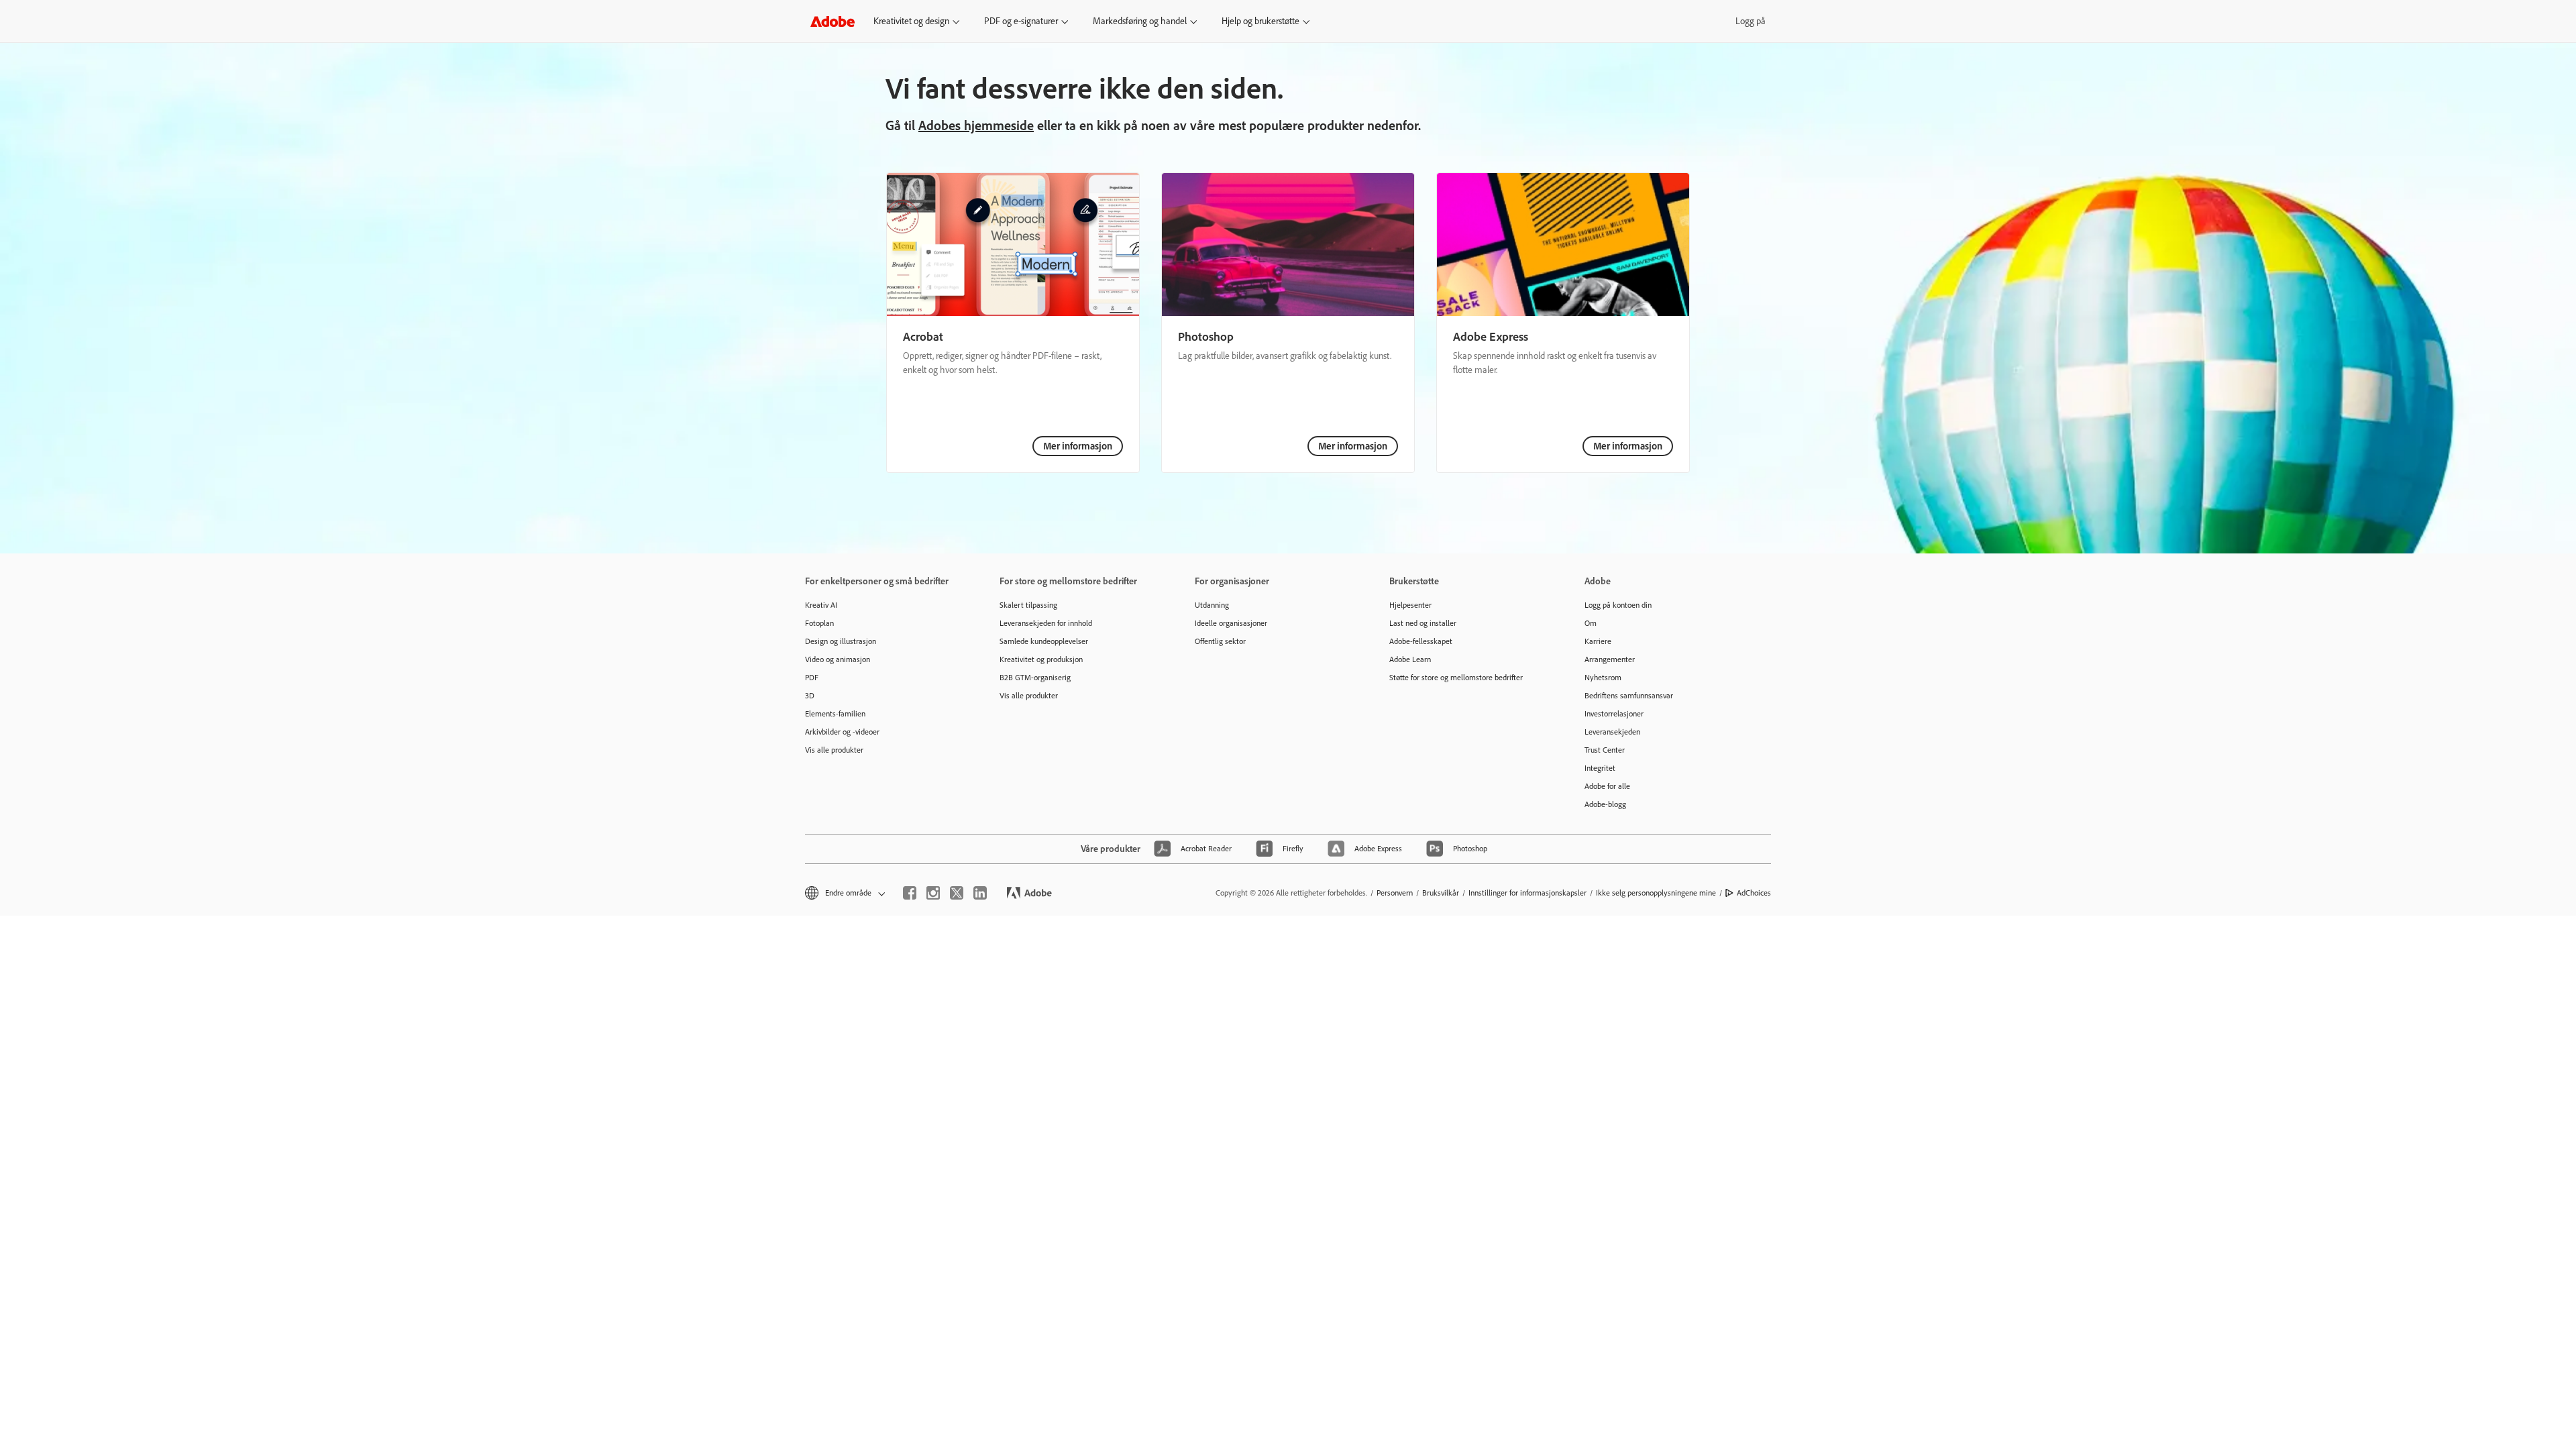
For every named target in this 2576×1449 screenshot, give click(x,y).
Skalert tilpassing (1028, 605)
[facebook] (910, 893)
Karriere (1598, 641)
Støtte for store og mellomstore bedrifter (1456, 678)
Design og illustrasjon (841, 641)
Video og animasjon (838, 659)
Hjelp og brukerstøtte (1260, 21)
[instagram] (933, 893)
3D (810, 696)
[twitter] (957, 893)
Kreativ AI (821, 605)
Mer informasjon (1078, 446)
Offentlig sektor (1220, 641)
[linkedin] (980, 893)
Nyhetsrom (1603, 678)
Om (1591, 623)
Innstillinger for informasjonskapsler (1527, 893)
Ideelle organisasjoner (1231, 623)
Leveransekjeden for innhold (1046, 623)
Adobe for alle (1607, 786)
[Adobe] (833, 21)
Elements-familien (835, 714)
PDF (812, 678)
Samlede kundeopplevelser (1044, 641)
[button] (844, 893)
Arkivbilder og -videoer (842, 732)
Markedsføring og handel (1140, 21)
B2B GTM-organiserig (1035, 678)
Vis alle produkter (834, 750)
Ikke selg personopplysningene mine (1656, 893)
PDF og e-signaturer (1021, 21)
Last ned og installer (1423, 623)
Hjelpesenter (1410, 605)
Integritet (1600, 768)
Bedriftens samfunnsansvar (1629, 696)
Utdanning (1212, 605)
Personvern (1395, 893)
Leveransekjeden (1612, 732)
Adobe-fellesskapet (1421, 641)
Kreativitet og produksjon (1041, 659)
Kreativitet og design (911, 21)
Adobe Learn (1410, 659)
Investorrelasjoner (1614, 714)
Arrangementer (1610, 659)
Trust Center (1605, 750)
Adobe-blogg (1605, 804)
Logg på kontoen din (1618, 605)
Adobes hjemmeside (976, 125)
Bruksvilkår (1441, 893)
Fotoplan (819, 623)
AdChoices (1754, 893)
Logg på (1751, 21)
